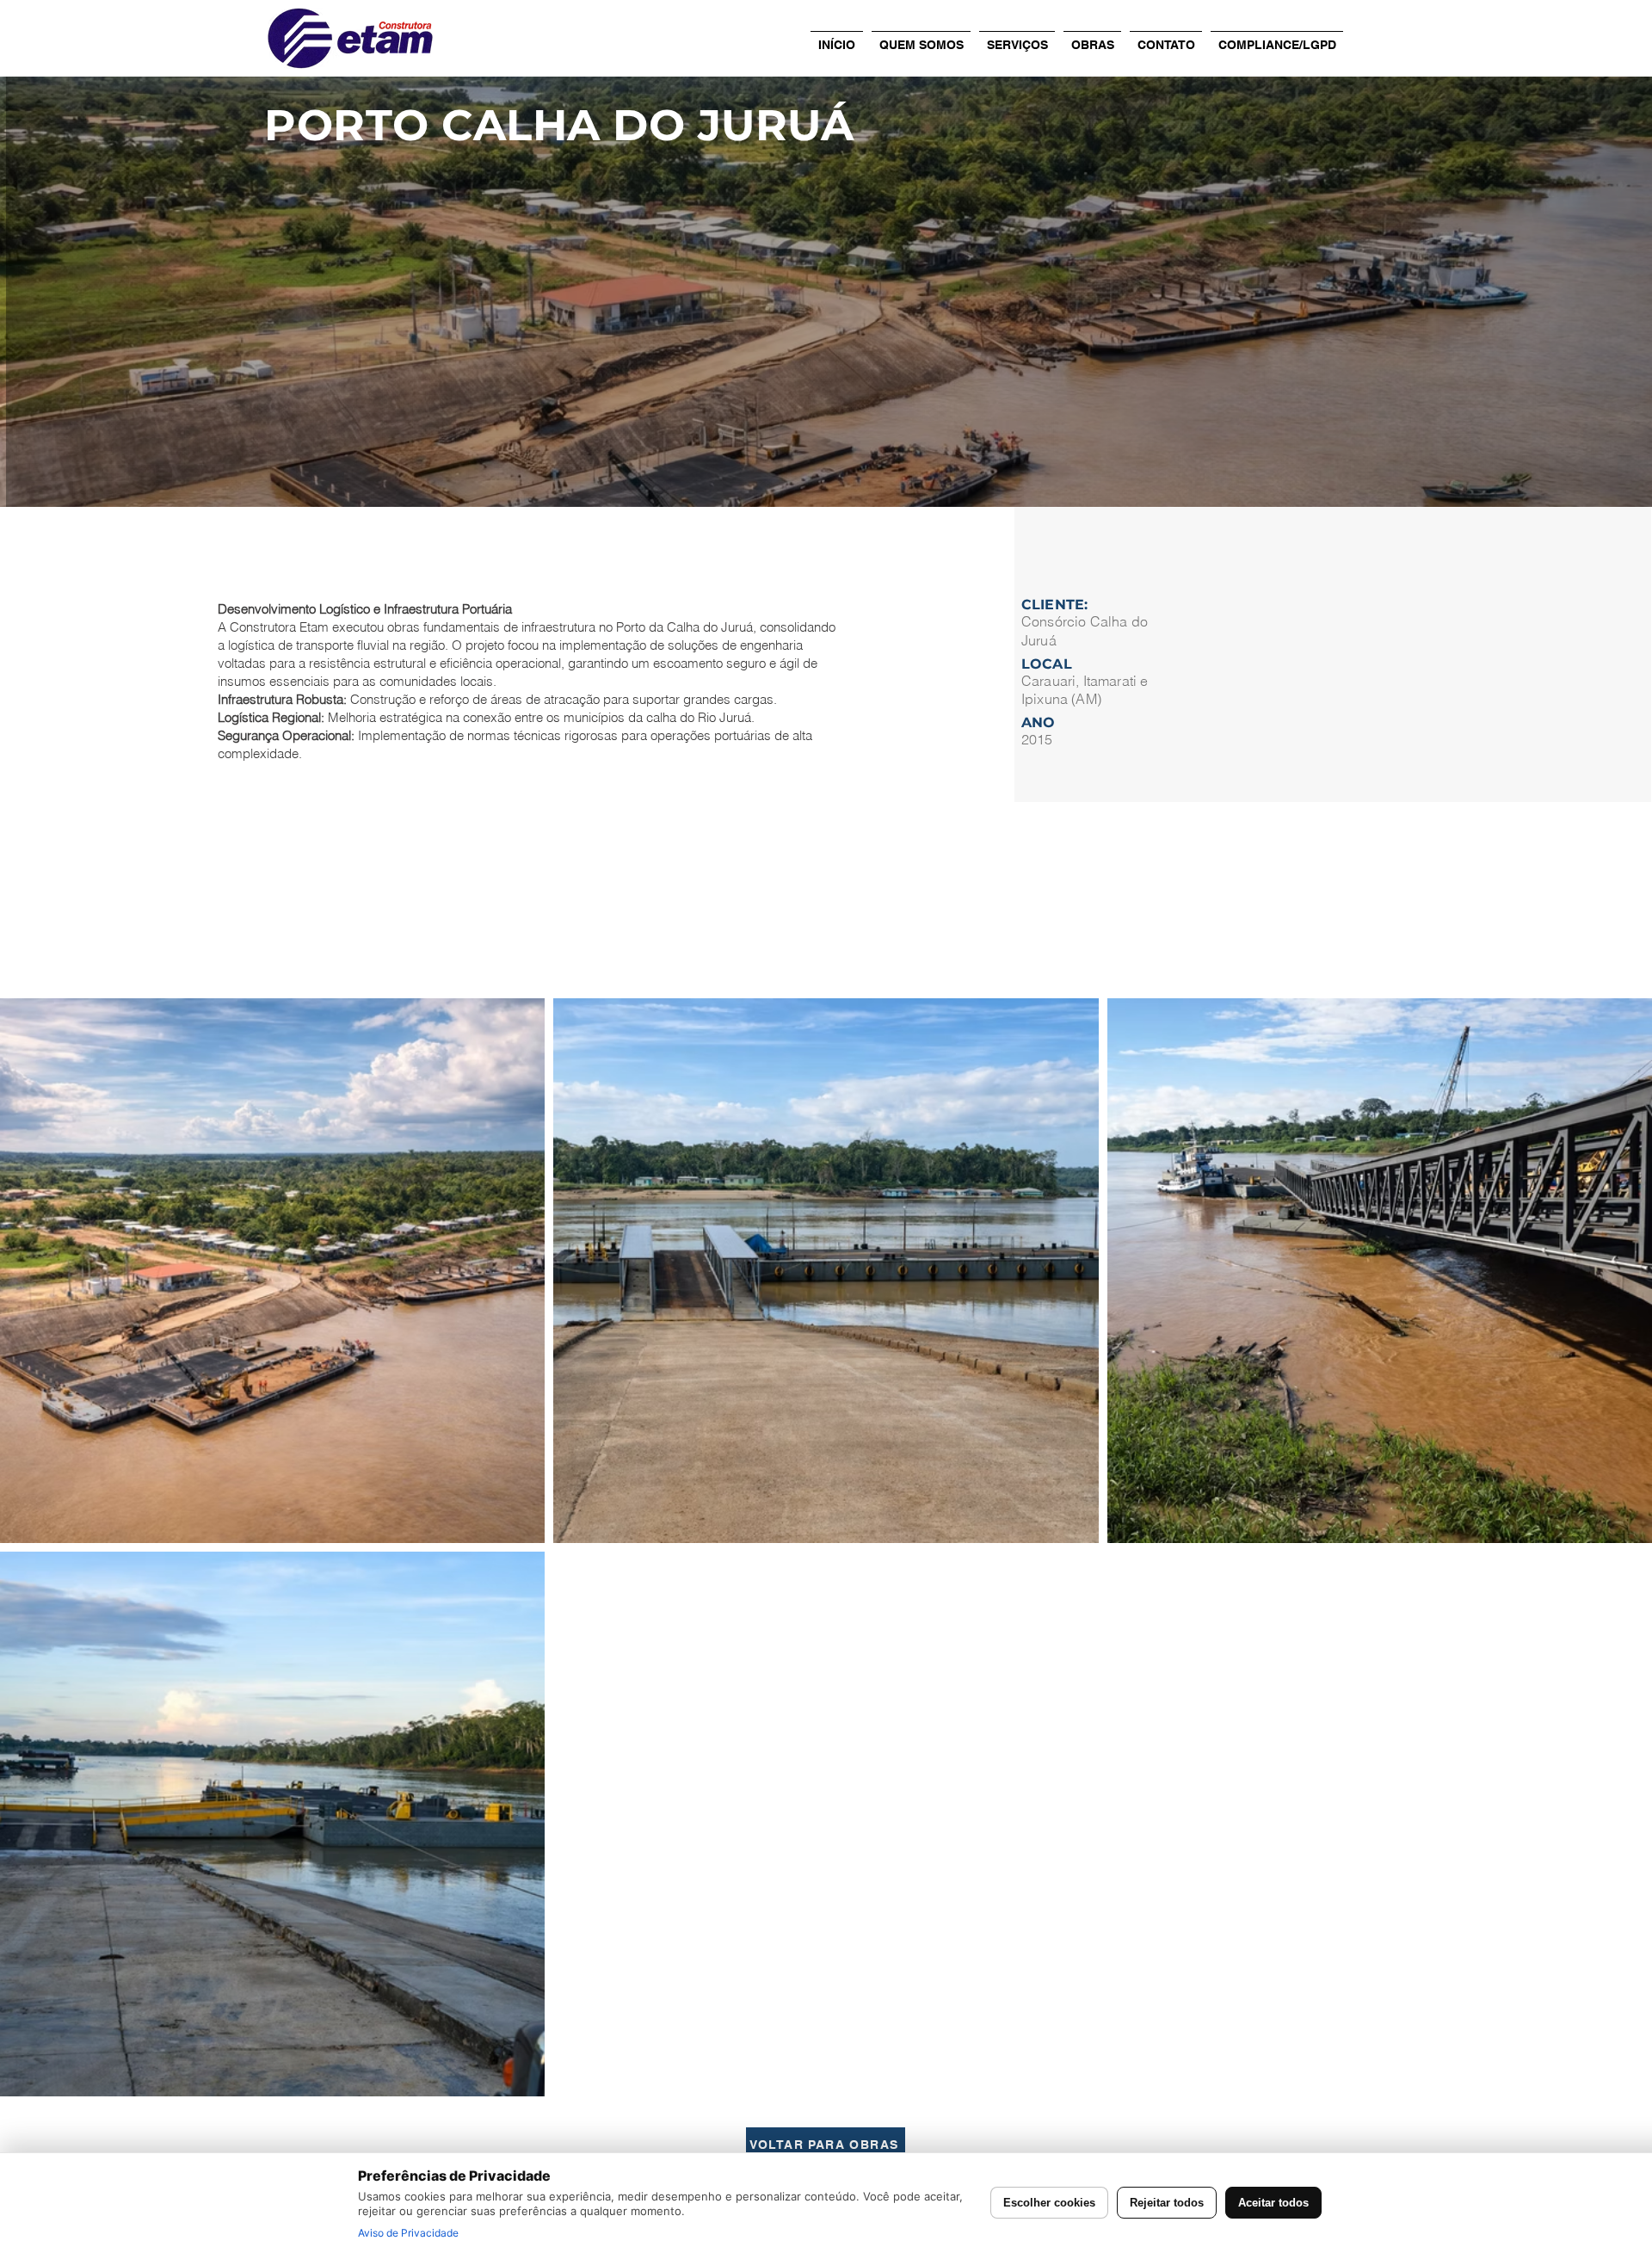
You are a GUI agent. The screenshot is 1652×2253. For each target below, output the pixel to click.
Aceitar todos (1273, 2203)
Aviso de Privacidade (408, 2233)
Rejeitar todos (1167, 2203)
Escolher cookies (1049, 2203)
